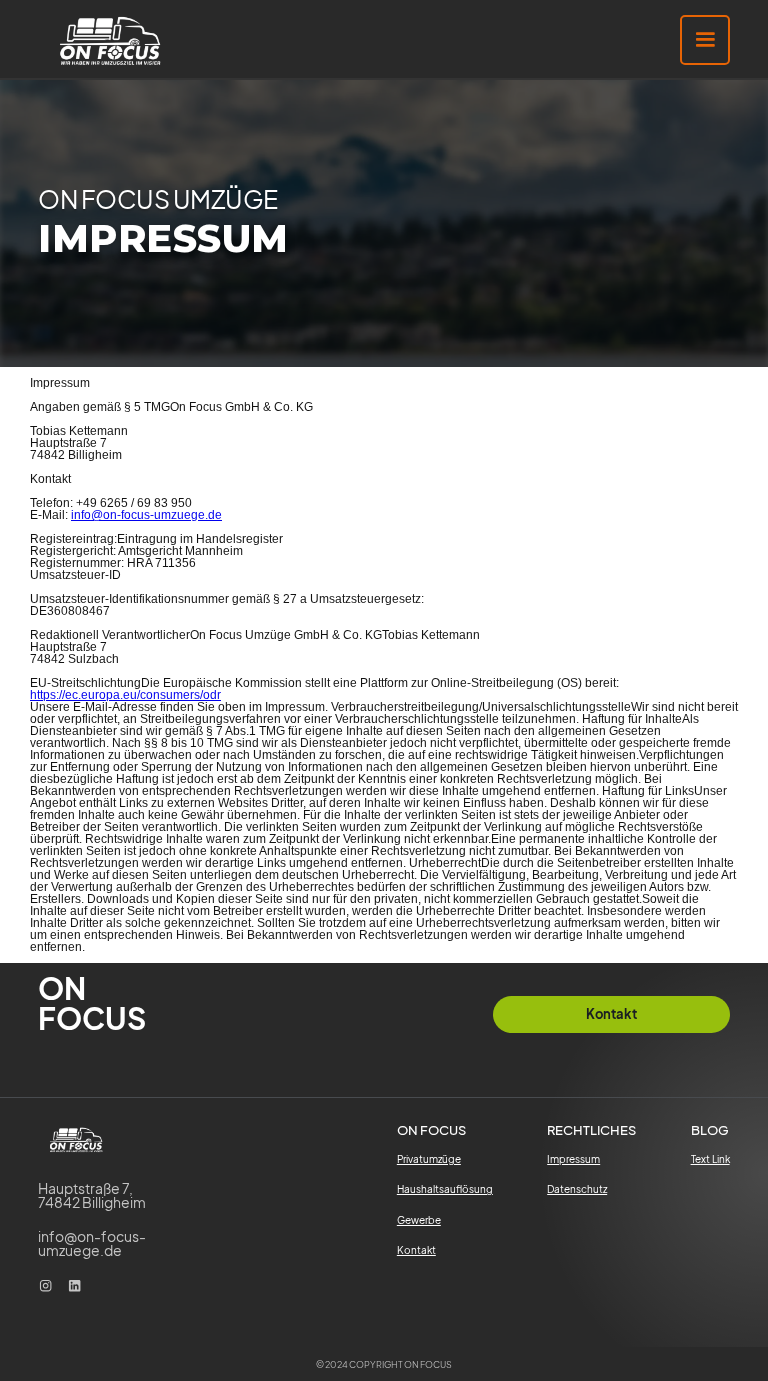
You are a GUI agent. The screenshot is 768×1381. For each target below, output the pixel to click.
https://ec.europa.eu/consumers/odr (125, 695)
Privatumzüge (429, 1158)
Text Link (710, 1158)
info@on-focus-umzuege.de (146, 515)
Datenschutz (577, 1188)
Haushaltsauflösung (445, 1188)
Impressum (573, 1158)
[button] (705, 40)
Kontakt (416, 1249)
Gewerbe (419, 1219)
